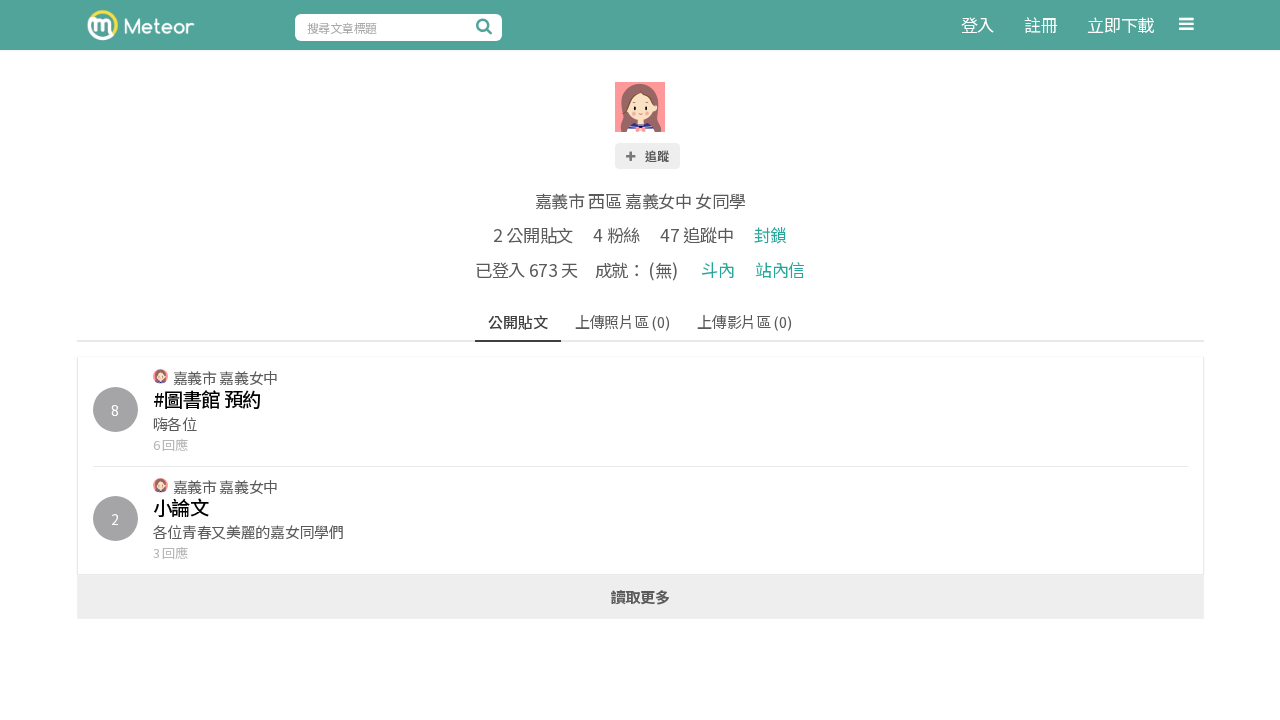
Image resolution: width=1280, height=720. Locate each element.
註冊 (1040, 24)
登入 (977, 24)
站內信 (780, 269)
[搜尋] (487, 26)
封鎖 (770, 234)
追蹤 (656, 155)
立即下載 (1120, 24)
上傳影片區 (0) (744, 321)
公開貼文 (517, 321)
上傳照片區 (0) (622, 321)
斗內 (717, 269)
